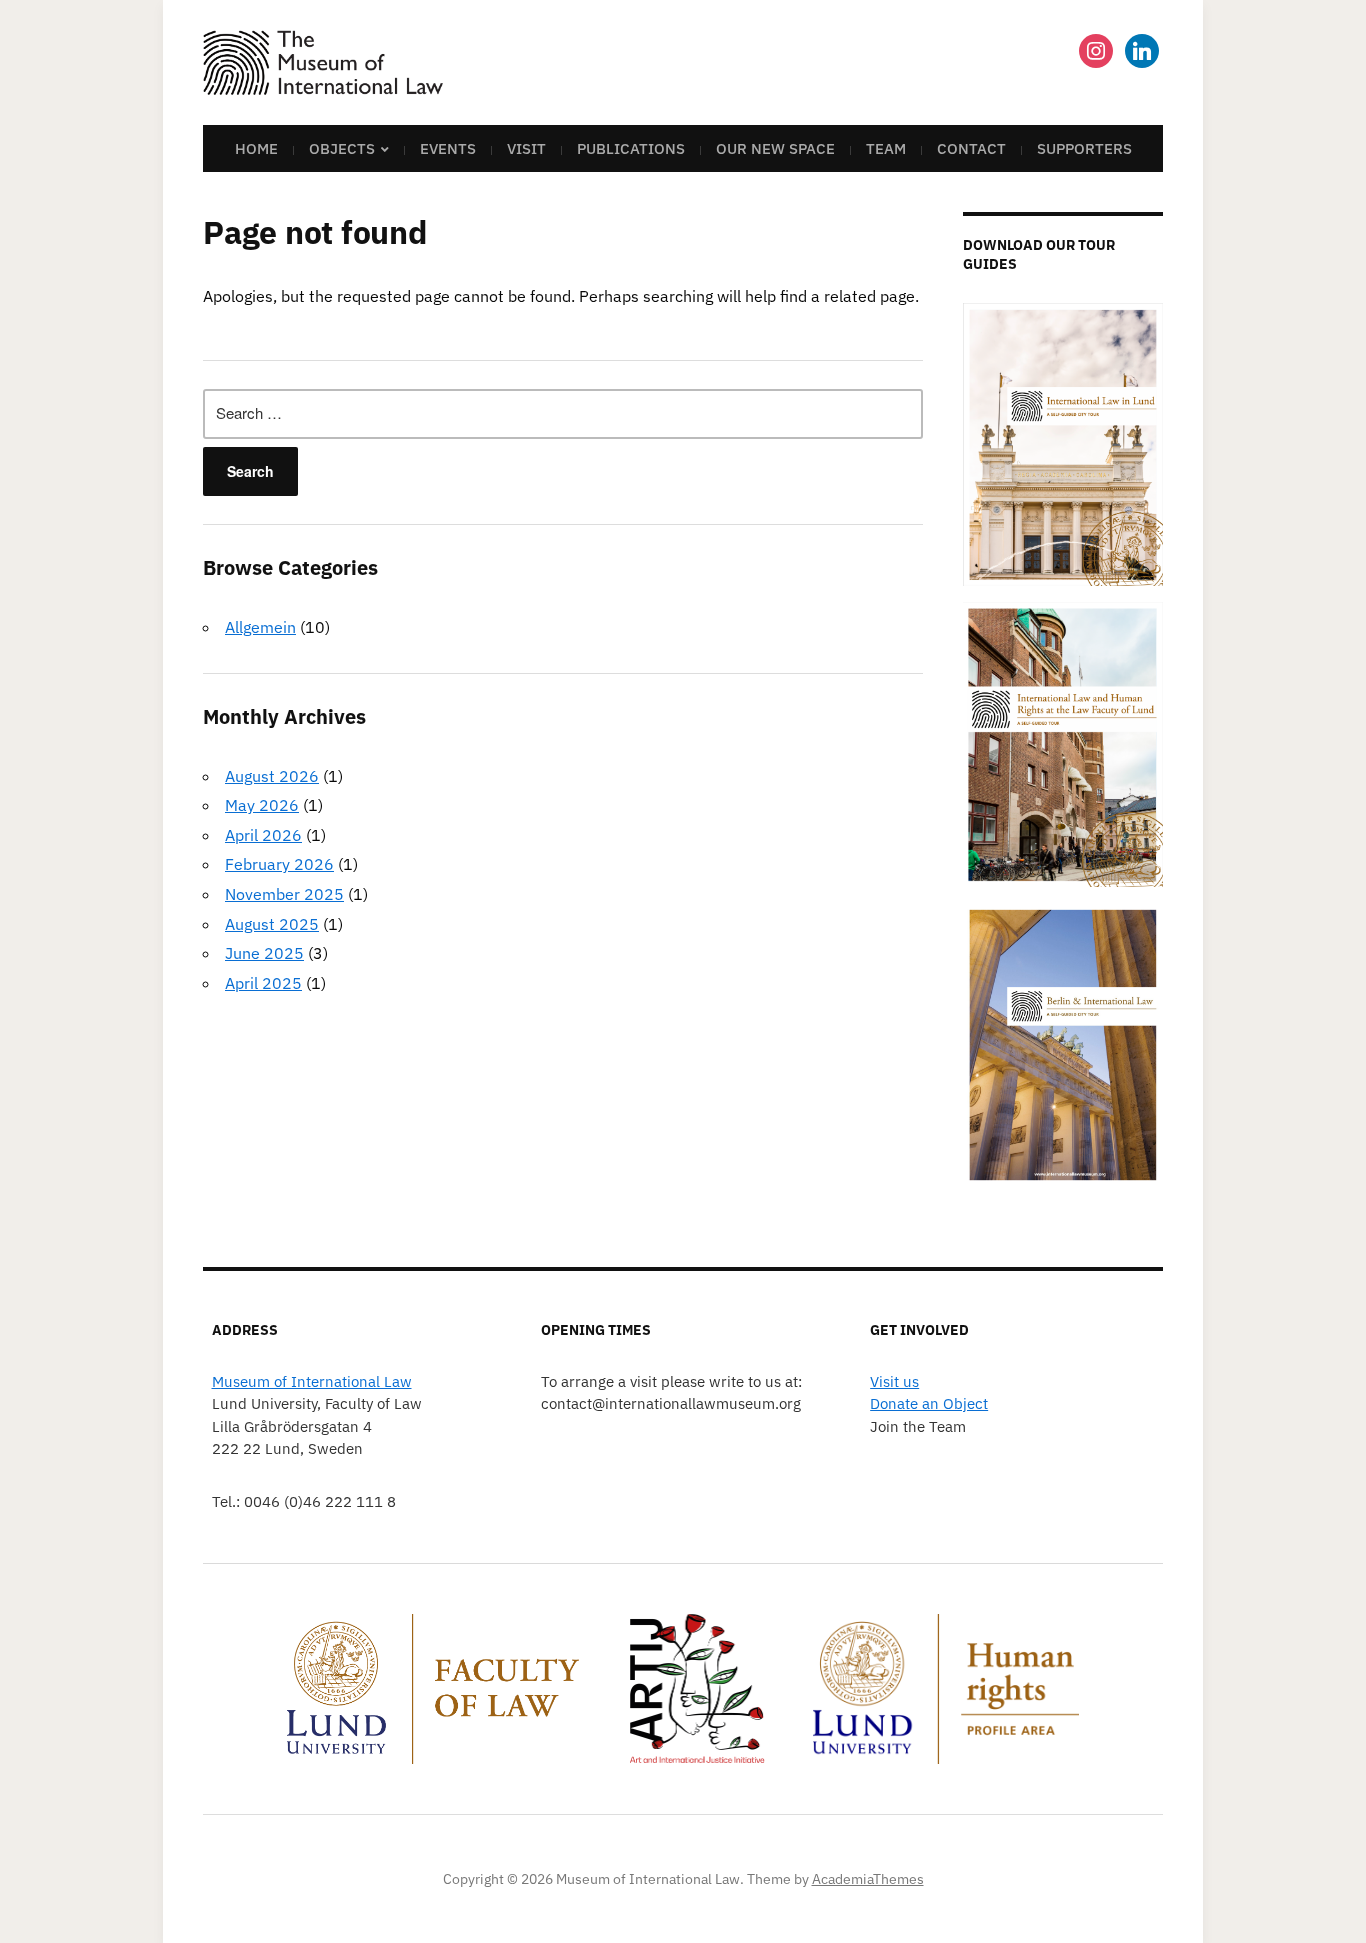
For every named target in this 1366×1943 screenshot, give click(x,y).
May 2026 (262, 805)
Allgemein (260, 627)
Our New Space (775, 148)
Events (448, 148)
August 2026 (272, 776)
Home (256, 148)
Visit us (894, 1381)
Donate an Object (929, 1403)
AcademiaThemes (868, 1879)
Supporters (1084, 148)
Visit (526, 148)
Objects (342, 148)
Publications (631, 148)
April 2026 (263, 835)
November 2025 (284, 894)
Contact (971, 148)
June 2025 (264, 953)
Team (886, 148)
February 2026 (279, 864)
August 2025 (272, 924)
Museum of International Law (312, 1381)
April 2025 (263, 983)
